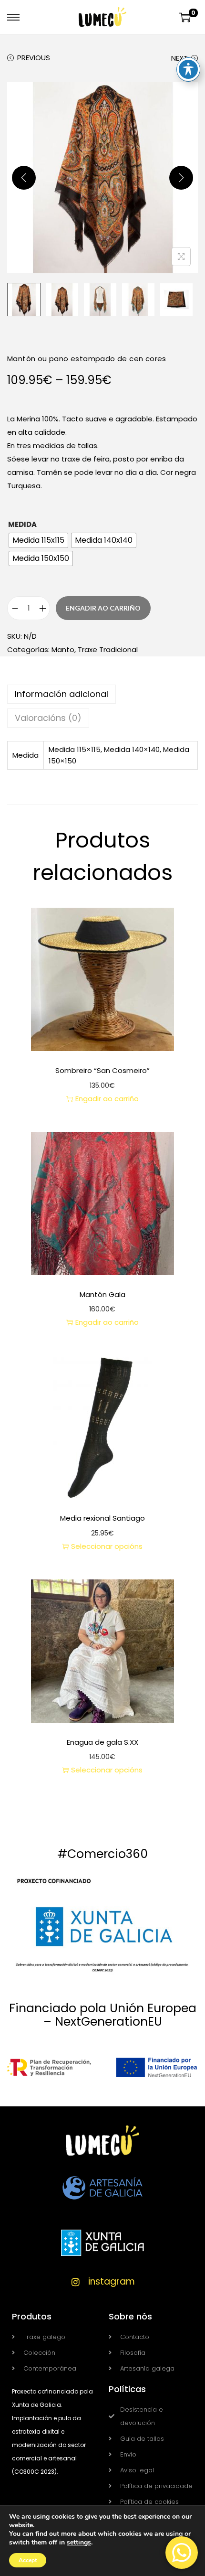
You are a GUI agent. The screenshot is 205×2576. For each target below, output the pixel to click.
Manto (63, 649)
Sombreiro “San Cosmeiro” (102, 1070)
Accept (28, 2560)
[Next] (181, 178)
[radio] (38, 540)
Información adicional (61, 694)
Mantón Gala (102, 1294)
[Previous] (24, 178)
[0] (185, 17)
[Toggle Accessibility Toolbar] (188, 69)
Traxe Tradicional (108, 649)
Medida (22, 524)
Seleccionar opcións (107, 1546)
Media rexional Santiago (102, 1518)
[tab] (102, 694)
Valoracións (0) (48, 718)
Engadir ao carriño (103, 608)
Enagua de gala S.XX (102, 1742)
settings (79, 2543)
